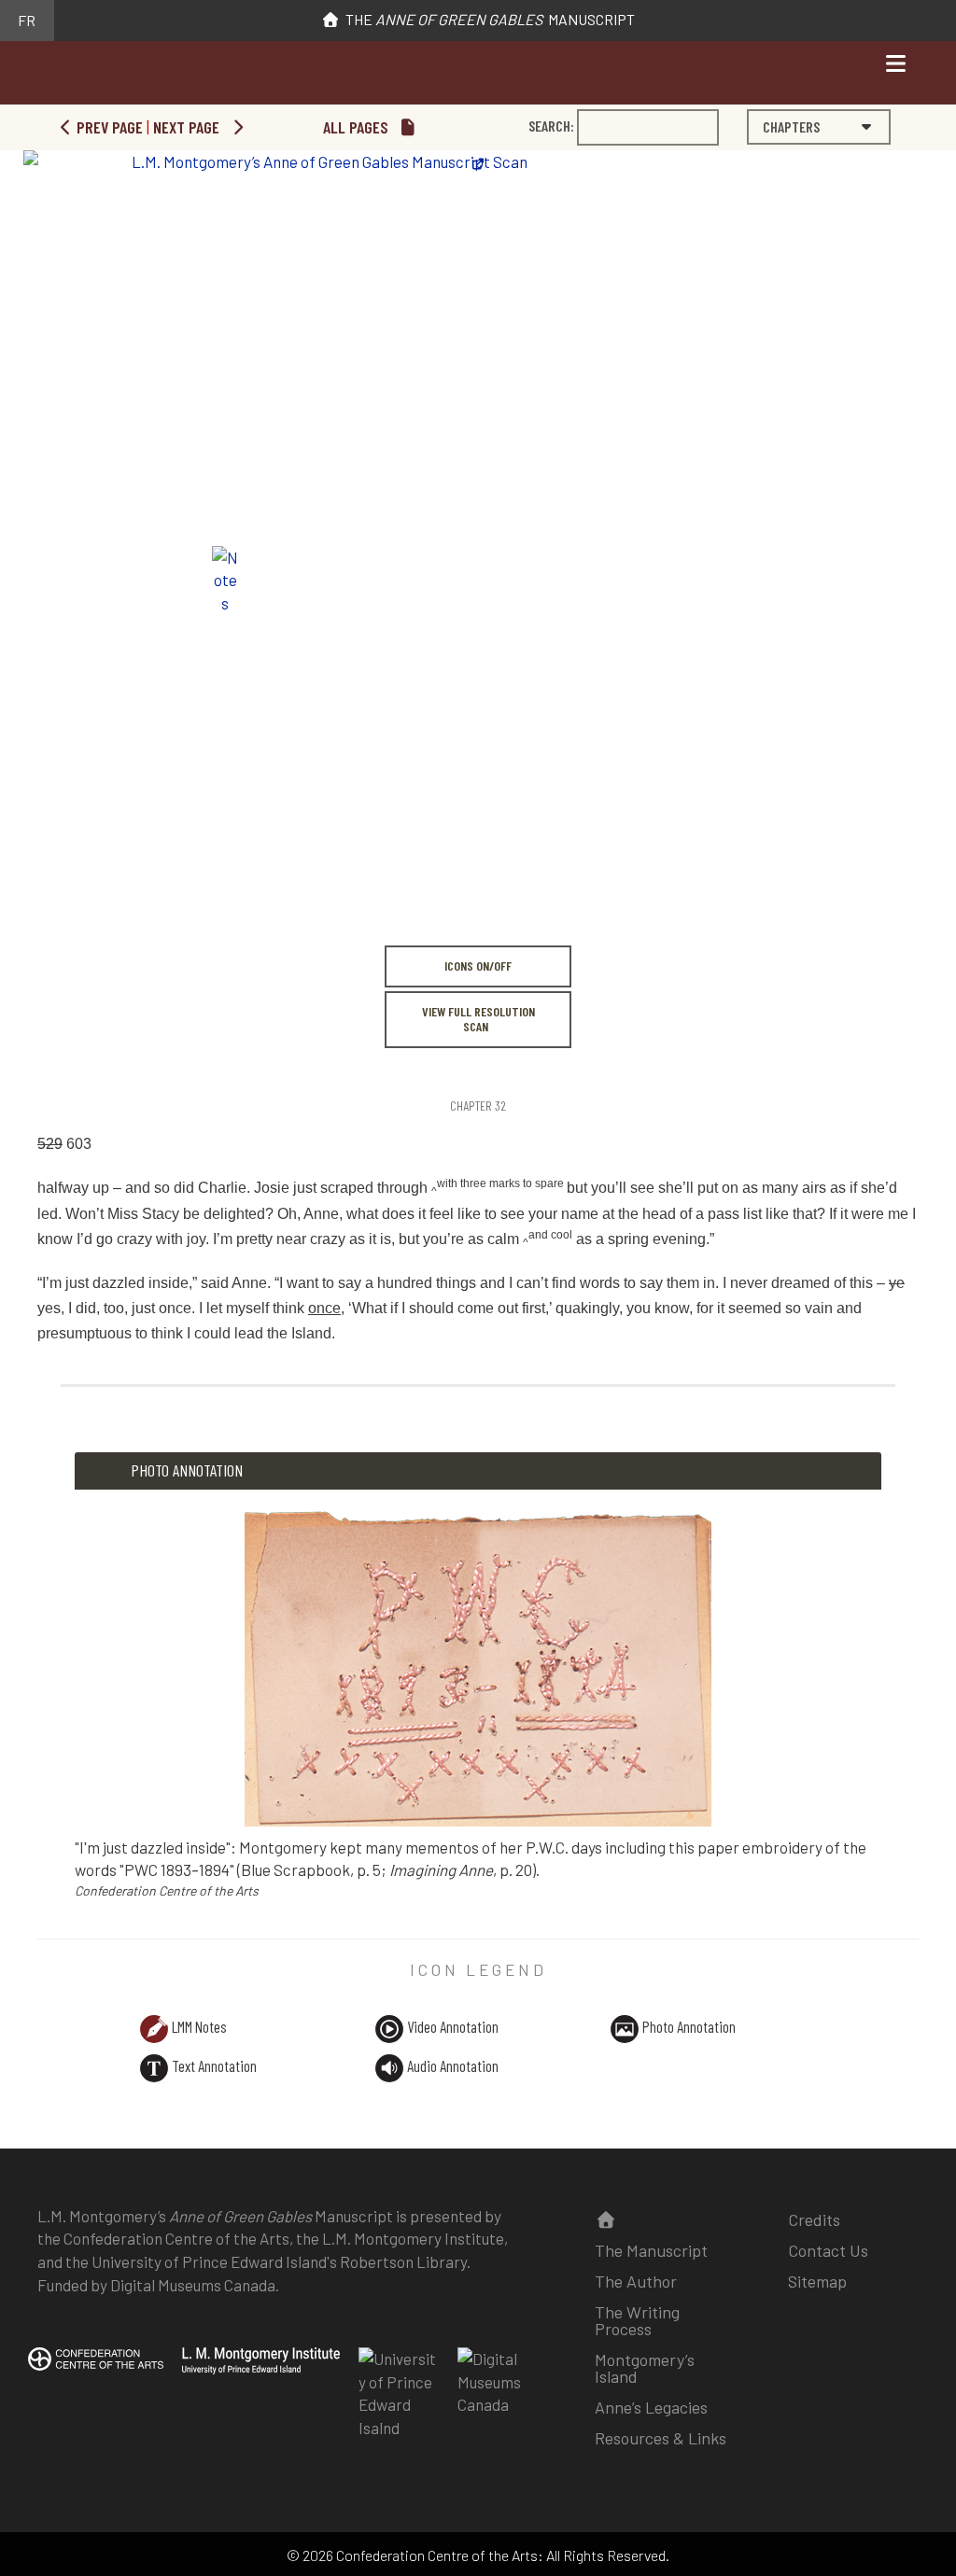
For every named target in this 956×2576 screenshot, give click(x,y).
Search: (551, 126)
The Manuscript (487, 19)
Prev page (108, 127)
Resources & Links (661, 2438)
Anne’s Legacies (651, 2407)
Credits (814, 2219)
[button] (819, 127)
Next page (188, 127)
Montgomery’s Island (645, 2368)
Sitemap (817, 2281)
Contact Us (828, 2250)
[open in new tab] (261, 2373)
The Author (636, 2281)
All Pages (358, 127)
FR (27, 20)
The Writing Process (637, 2320)
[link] (40, 1067)
